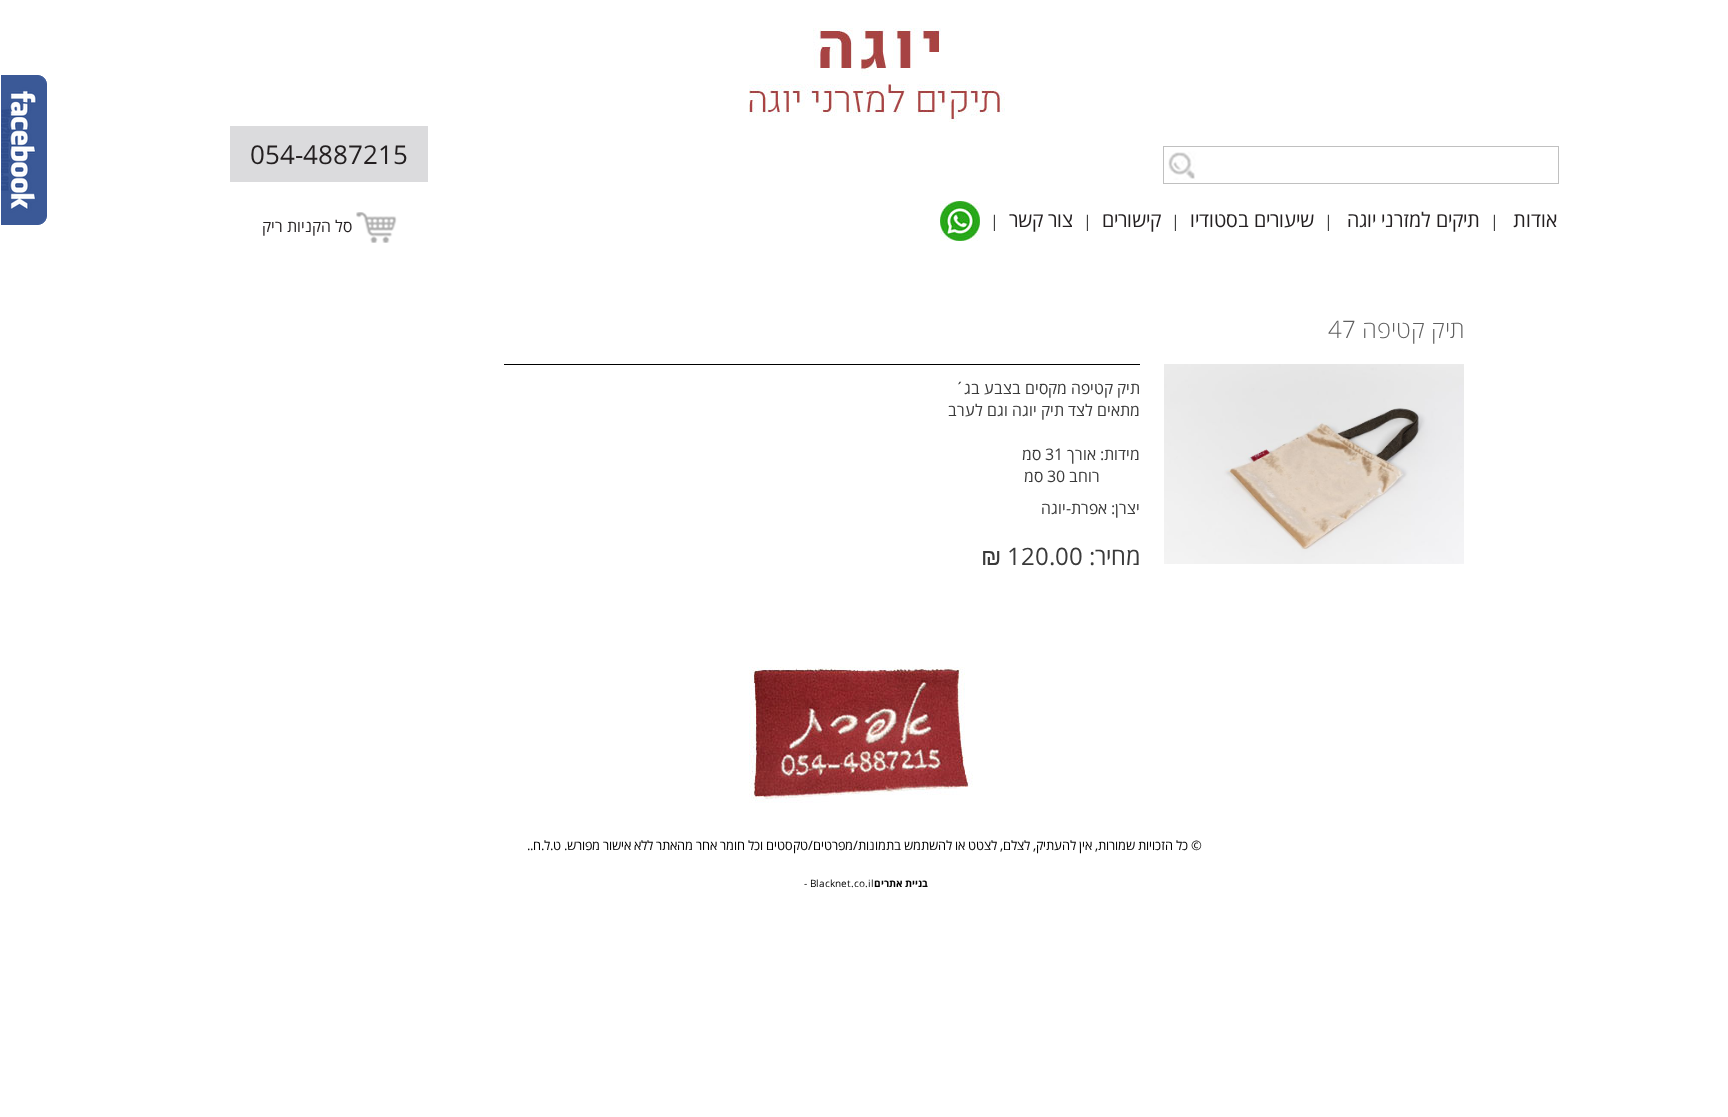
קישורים (1131, 220)
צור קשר (1041, 220)
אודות (1535, 220)
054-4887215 (329, 154)
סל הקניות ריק (309, 226)
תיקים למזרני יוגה (1413, 220)
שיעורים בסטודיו (1252, 220)
